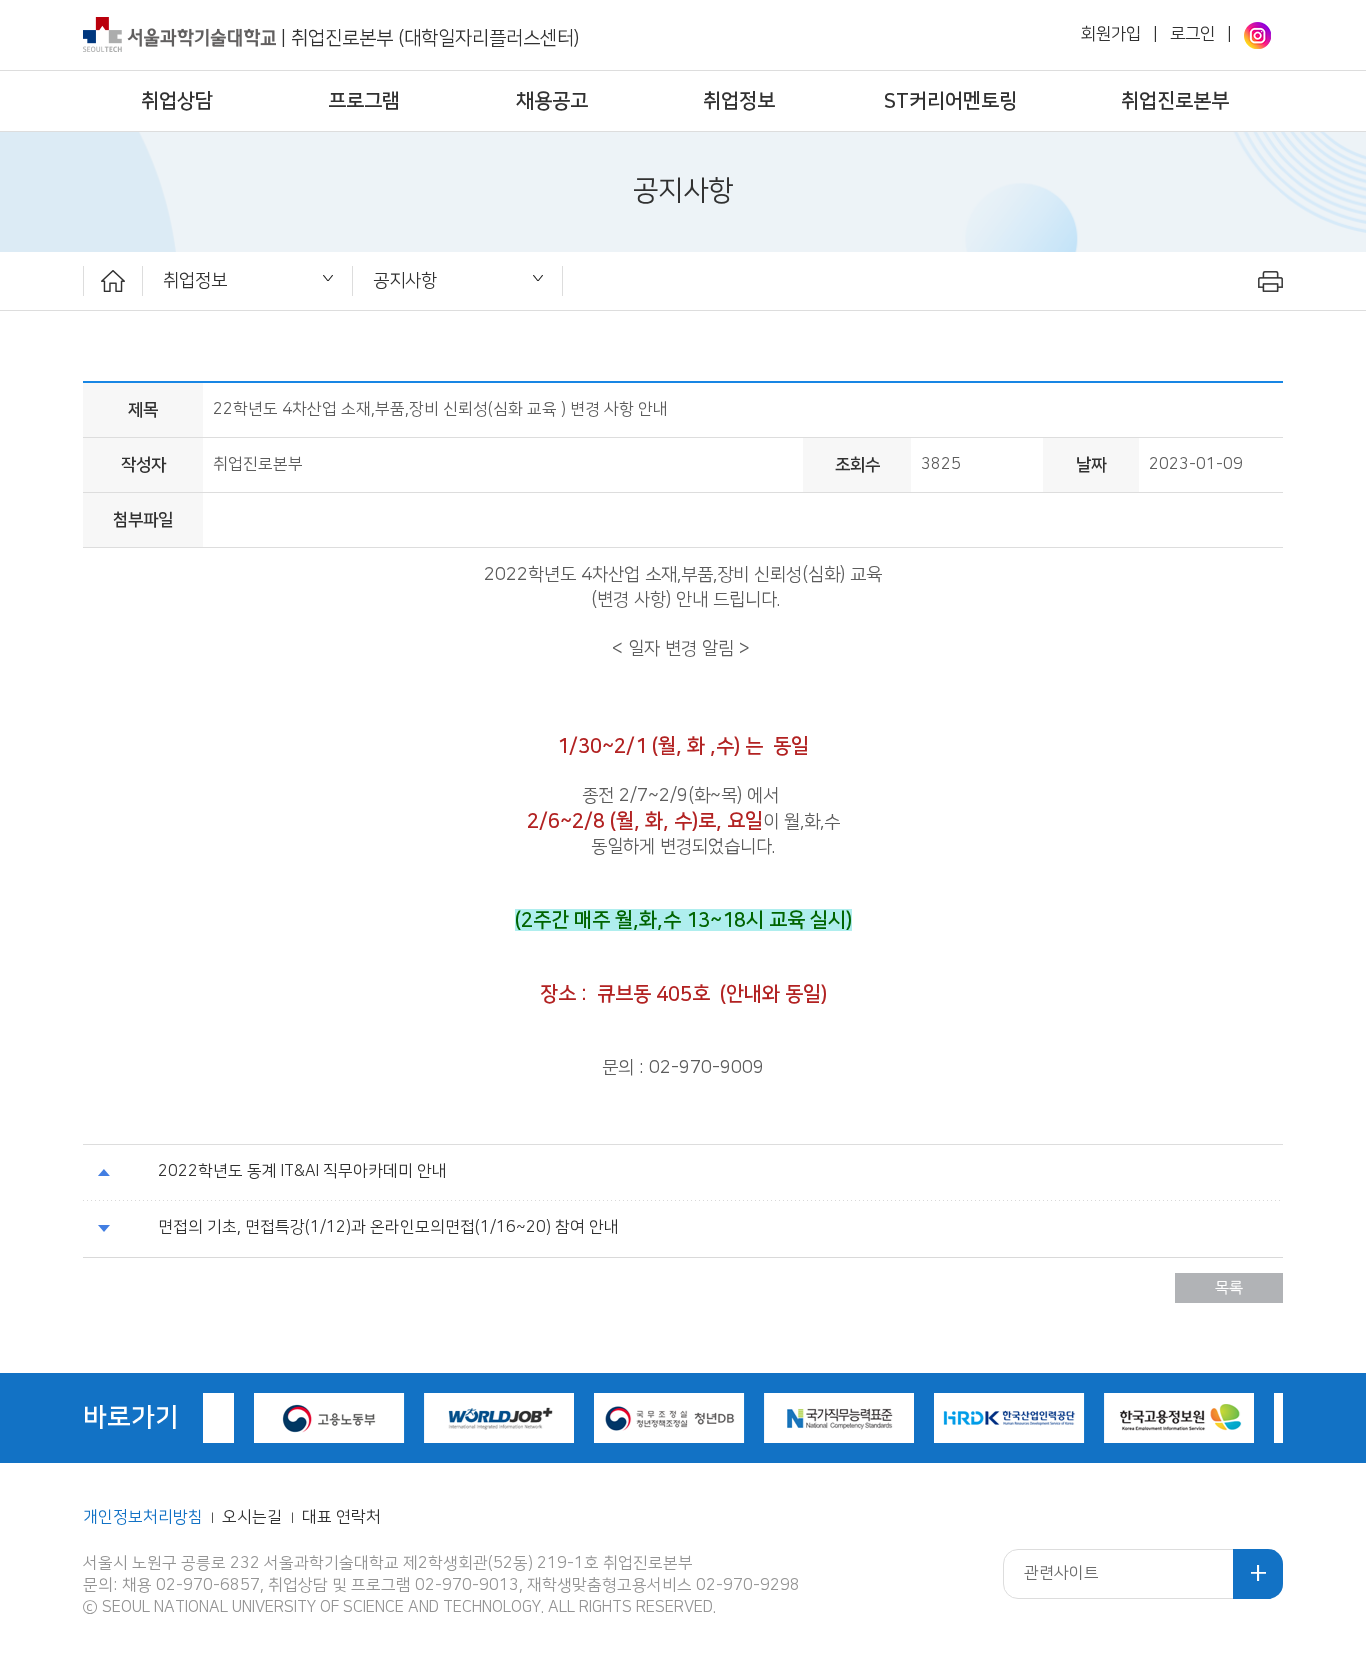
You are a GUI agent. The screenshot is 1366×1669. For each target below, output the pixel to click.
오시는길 (254, 1517)
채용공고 (552, 101)
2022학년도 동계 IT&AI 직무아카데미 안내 (302, 1171)
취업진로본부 (1175, 101)
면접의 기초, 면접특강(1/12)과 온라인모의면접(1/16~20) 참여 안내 (388, 1227)
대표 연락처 (341, 1517)
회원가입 (1111, 34)
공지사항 (405, 280)
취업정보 (739, 101)
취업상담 (177, 101)
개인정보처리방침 (143, 1517)
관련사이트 (1061, 1573)
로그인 (1192, 34)
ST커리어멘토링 (950, 101)
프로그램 (364, 101)
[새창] (1257, 35)
